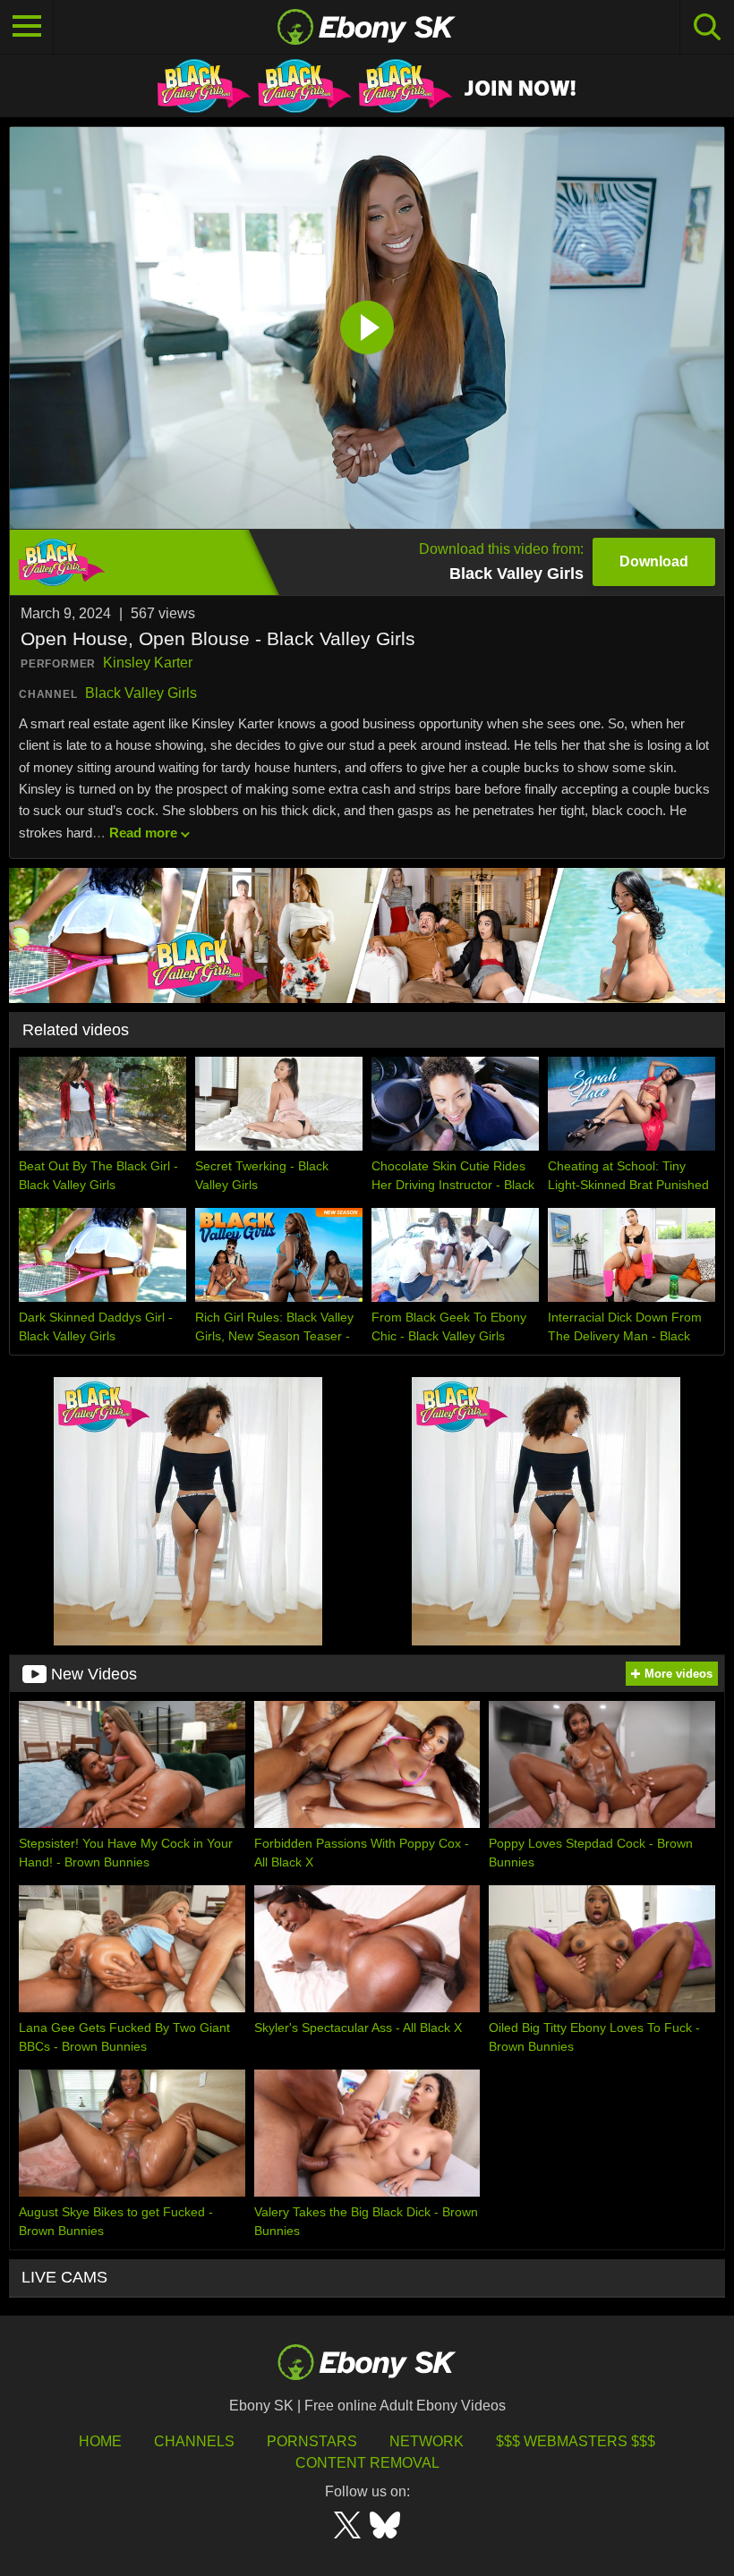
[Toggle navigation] (27, 27)
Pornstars (312, 2441)
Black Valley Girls (141, 693)
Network (427, 2441)
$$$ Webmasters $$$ (576, 2441)
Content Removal (367, 2463)
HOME (100, 2441)
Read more (143, 833)
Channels (194, 2441)
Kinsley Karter (148, 663)
